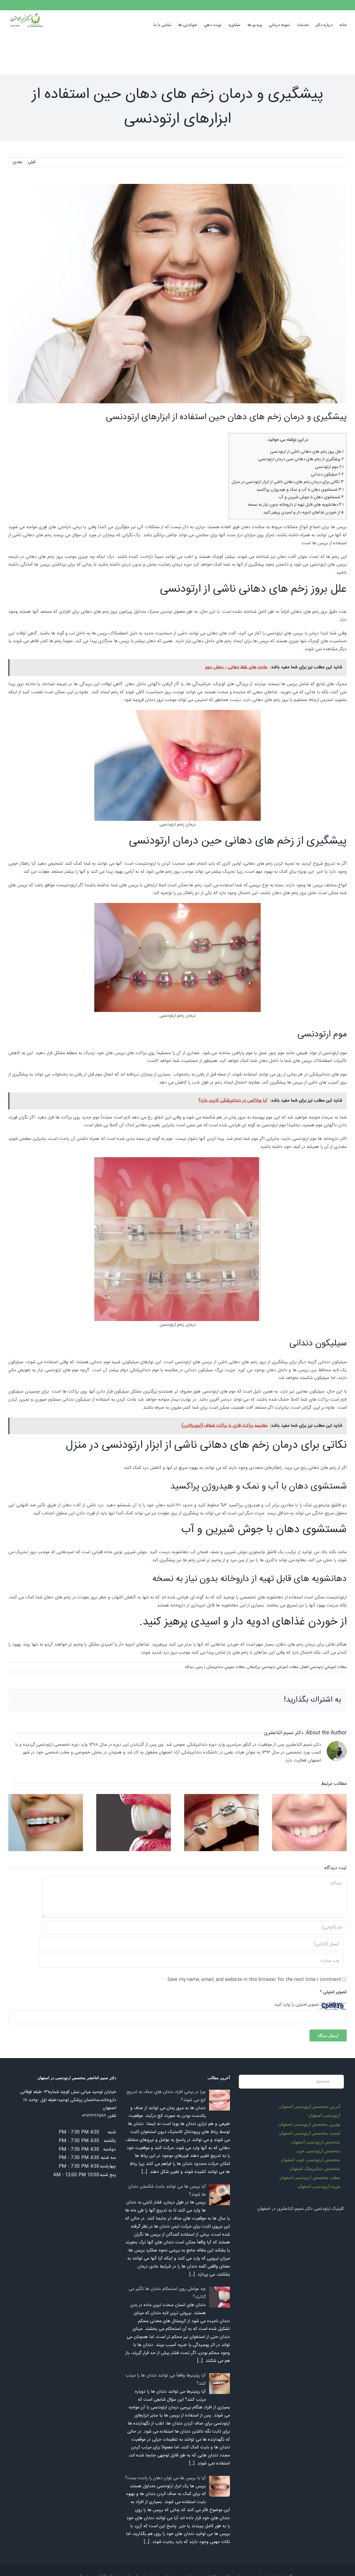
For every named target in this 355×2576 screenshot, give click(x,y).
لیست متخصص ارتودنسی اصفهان (309, 2133)
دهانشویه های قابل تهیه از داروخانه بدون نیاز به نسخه (296, 505)
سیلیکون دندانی (327, 475)
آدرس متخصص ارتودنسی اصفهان (309, 2106)
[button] (145, 25)
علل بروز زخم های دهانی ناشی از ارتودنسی (307, 452)
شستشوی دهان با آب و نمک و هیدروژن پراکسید (300, 490)
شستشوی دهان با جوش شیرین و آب (311, 497)
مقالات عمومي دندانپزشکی (226, 1667)
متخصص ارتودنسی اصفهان (315, 2142)
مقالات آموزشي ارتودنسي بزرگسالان (273, 1667)
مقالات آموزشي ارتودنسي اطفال (324, 1667)
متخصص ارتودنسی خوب (318, 2151)
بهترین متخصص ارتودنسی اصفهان (309, 2124)
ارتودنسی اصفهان (324, 2115)
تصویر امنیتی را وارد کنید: (296, 2005)
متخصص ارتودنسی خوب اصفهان (310, 2159)
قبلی (31, 162)
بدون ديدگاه (194, 1667)
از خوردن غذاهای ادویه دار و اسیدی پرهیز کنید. (303, 513)
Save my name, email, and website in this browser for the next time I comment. (254, 1980)
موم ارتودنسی (329, 467)
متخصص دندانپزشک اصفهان (315, 2168)
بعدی (17, 162)
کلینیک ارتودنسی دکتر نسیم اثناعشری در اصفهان (301, 2209)
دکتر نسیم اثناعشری (284, 1733)
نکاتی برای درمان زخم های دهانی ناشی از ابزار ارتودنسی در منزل (288, 482)
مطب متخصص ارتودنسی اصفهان (310, 2177)
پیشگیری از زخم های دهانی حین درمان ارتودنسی (301, 459)
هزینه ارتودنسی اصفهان (319, 2186)
